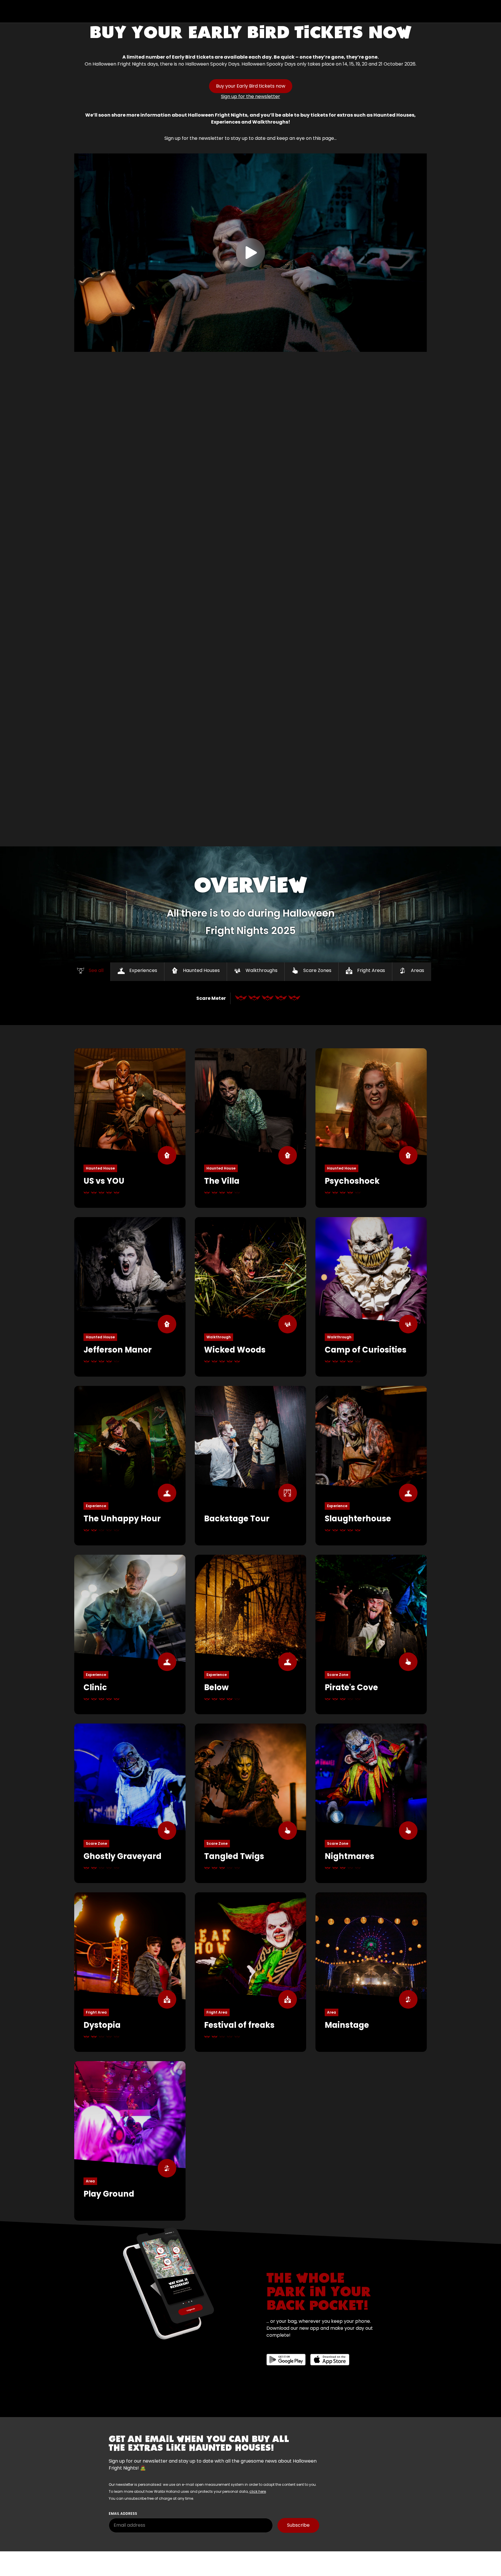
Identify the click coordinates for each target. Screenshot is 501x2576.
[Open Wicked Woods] (251, 1297)
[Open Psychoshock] (371, 1128)
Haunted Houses (201, 970)
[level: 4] (281, 998)
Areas (418, 970)
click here (258, 2491)
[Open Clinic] (130, 1634)
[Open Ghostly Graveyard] (130, 1803)
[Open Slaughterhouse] (371, 1466)
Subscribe (298, 2525)
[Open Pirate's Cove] (371, 1634)
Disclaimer (137, 2559)
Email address (123, 2513)
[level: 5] (294, 998)
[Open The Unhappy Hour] (130, 1466)
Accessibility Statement (100, 2567)
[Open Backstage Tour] (251, 1466)
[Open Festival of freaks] (251, 1972)
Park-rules (207, 2559)
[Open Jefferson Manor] (130, 1297)
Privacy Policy (172, 2559)
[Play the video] (251, 253)
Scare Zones (317, 970)
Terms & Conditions (95, 2559)
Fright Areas (371, 970)
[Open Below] (251, 1634)
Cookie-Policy (243, 2559)
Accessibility (149, 2567)
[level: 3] (268, 998)
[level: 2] (254, 998)
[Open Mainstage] (371, 1972)
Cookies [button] (276, 2559)
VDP (298, 2559)
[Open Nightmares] (371, 1803)
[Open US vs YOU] (130, 1128)
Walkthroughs (262, 970)
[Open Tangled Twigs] (251, 1803)
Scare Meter (211, 998)
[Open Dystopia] (130, 1972)
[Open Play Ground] (130, 2141)
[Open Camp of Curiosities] (371, 1297)
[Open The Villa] (251, 1128)
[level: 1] (241, 998)
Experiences (143, 970)
